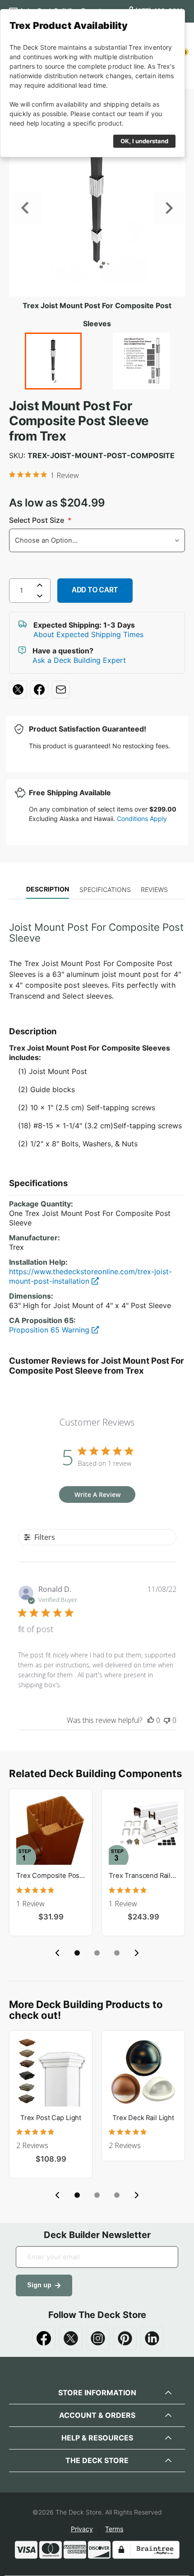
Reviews (154, 889)
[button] (77, 1953)
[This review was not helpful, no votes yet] (167, 1720)
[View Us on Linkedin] (152, 2338)
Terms (114, 2529)
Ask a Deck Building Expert (79, 660)
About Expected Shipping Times (88, 634)
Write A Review (97, 1494)
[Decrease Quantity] (40, 598)
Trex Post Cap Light (51, 2118)
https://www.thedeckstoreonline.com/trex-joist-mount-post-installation (90, 1276)
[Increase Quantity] (40, 585)
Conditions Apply (142, 819)
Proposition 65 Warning (50, 1330)
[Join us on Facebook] (44, 2338)
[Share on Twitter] (18, 690)
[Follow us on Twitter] (71, 2338)
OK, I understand (144, 141)
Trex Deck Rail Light (143, 2118)
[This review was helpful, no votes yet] (151, 1720)
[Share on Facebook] (39, 690)
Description (48, 889)
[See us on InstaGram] (98, 2338)
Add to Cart (95, 590)
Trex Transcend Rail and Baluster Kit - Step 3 (143, 1876)
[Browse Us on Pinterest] (125, 2338)
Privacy (82, 2529)
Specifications (105, 889)
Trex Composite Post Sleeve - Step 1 (51, 1876)
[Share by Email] (61, 690)
